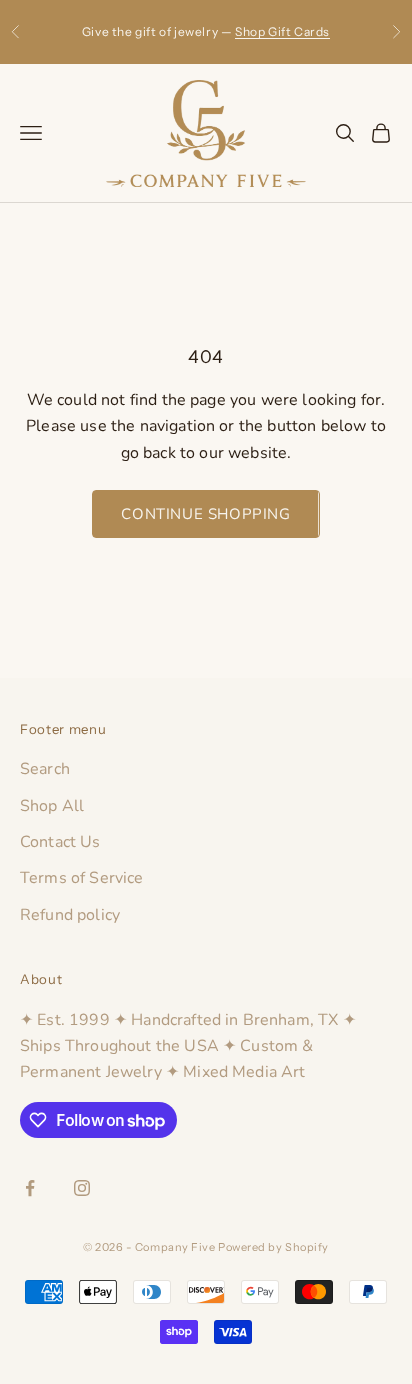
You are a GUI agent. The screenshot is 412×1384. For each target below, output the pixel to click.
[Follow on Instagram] (82, 1188)
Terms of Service (82, 878)
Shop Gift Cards (282, 31)
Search (45, 769)
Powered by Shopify (273, 1247)
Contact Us (60, 842)
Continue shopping (205, 514)
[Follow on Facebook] (30, 1188)
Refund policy (70, 915)
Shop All (52, 806)
